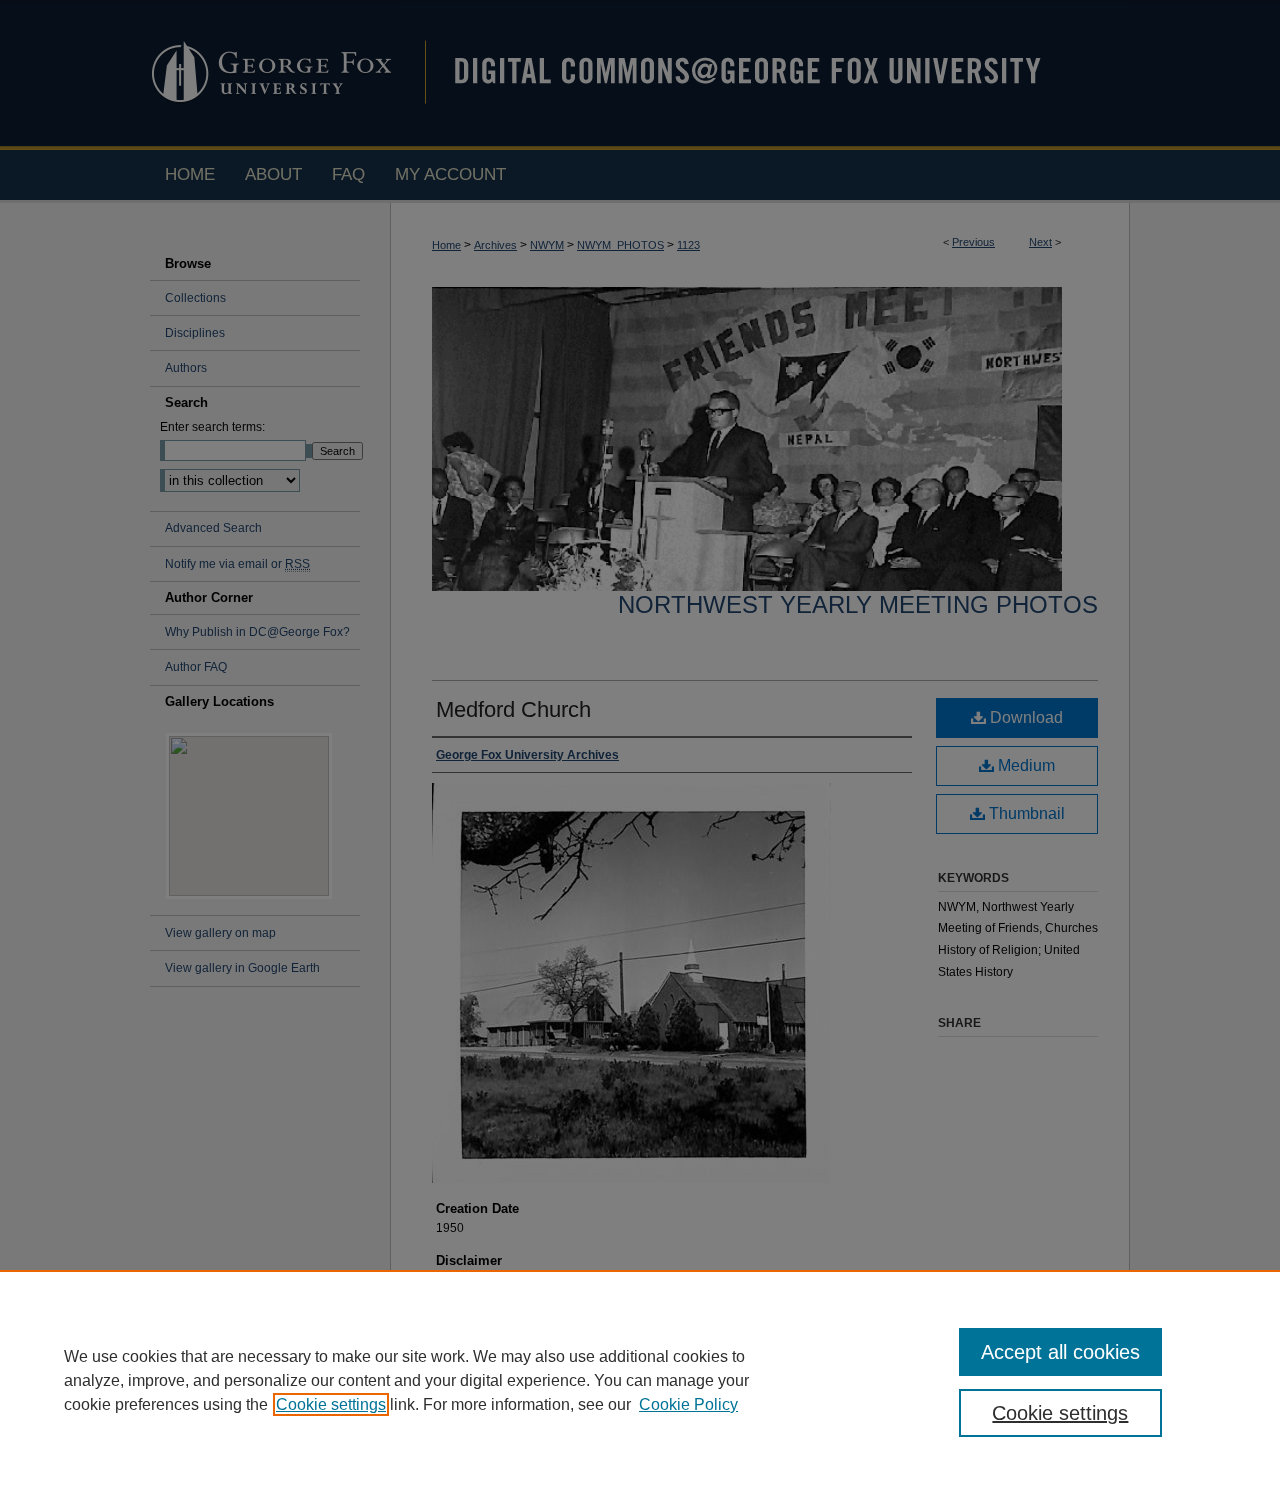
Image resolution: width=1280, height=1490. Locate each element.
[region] (640, 1380)
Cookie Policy (688, 1404)
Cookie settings (331, 1404)
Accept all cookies (1060, 1352)
